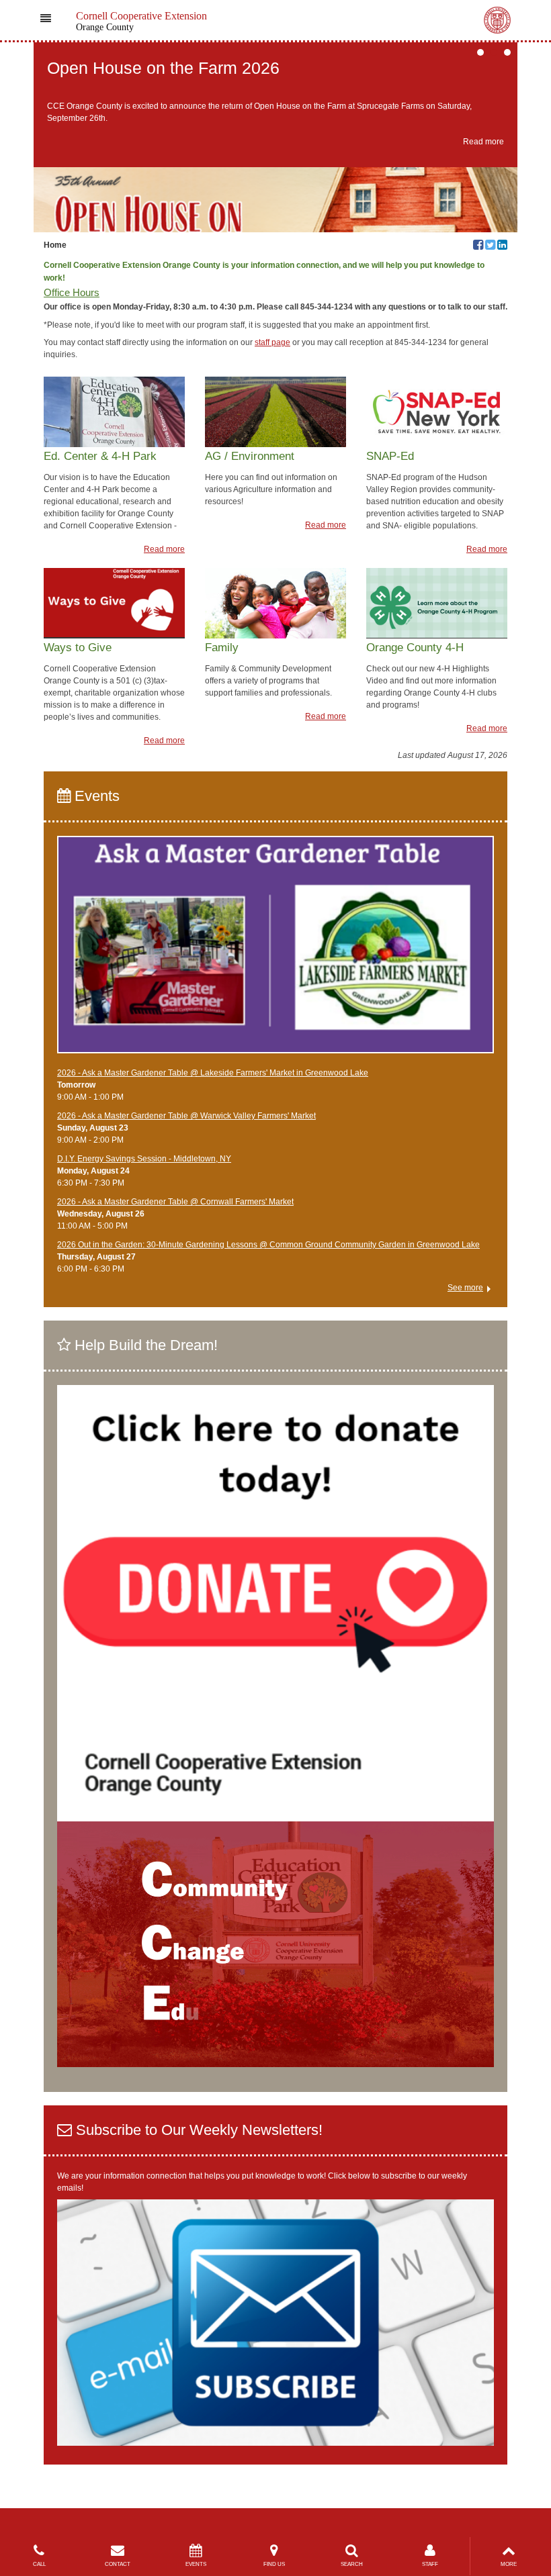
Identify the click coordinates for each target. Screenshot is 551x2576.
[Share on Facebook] (478, 246)
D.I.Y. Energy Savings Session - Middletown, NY (144, 1159)
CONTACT (118, 2564)
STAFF (430, 2564)
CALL (39, 2564)
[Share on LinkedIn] (502, 246)
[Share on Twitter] (490, 246)
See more (465, 1288)
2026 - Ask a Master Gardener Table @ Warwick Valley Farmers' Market (186, 1116)
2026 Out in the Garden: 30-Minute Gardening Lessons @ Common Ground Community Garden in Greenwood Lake (268, 1245)
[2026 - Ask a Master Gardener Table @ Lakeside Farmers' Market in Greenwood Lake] (275, 951)
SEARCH (352, 2564)
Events (95, 796)
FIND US (274, 2564)
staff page (272, 342)
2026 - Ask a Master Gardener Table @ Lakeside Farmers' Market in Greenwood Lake (213, 1073)
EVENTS (196, 2564)
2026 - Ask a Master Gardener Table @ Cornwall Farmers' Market (175, 1202)
